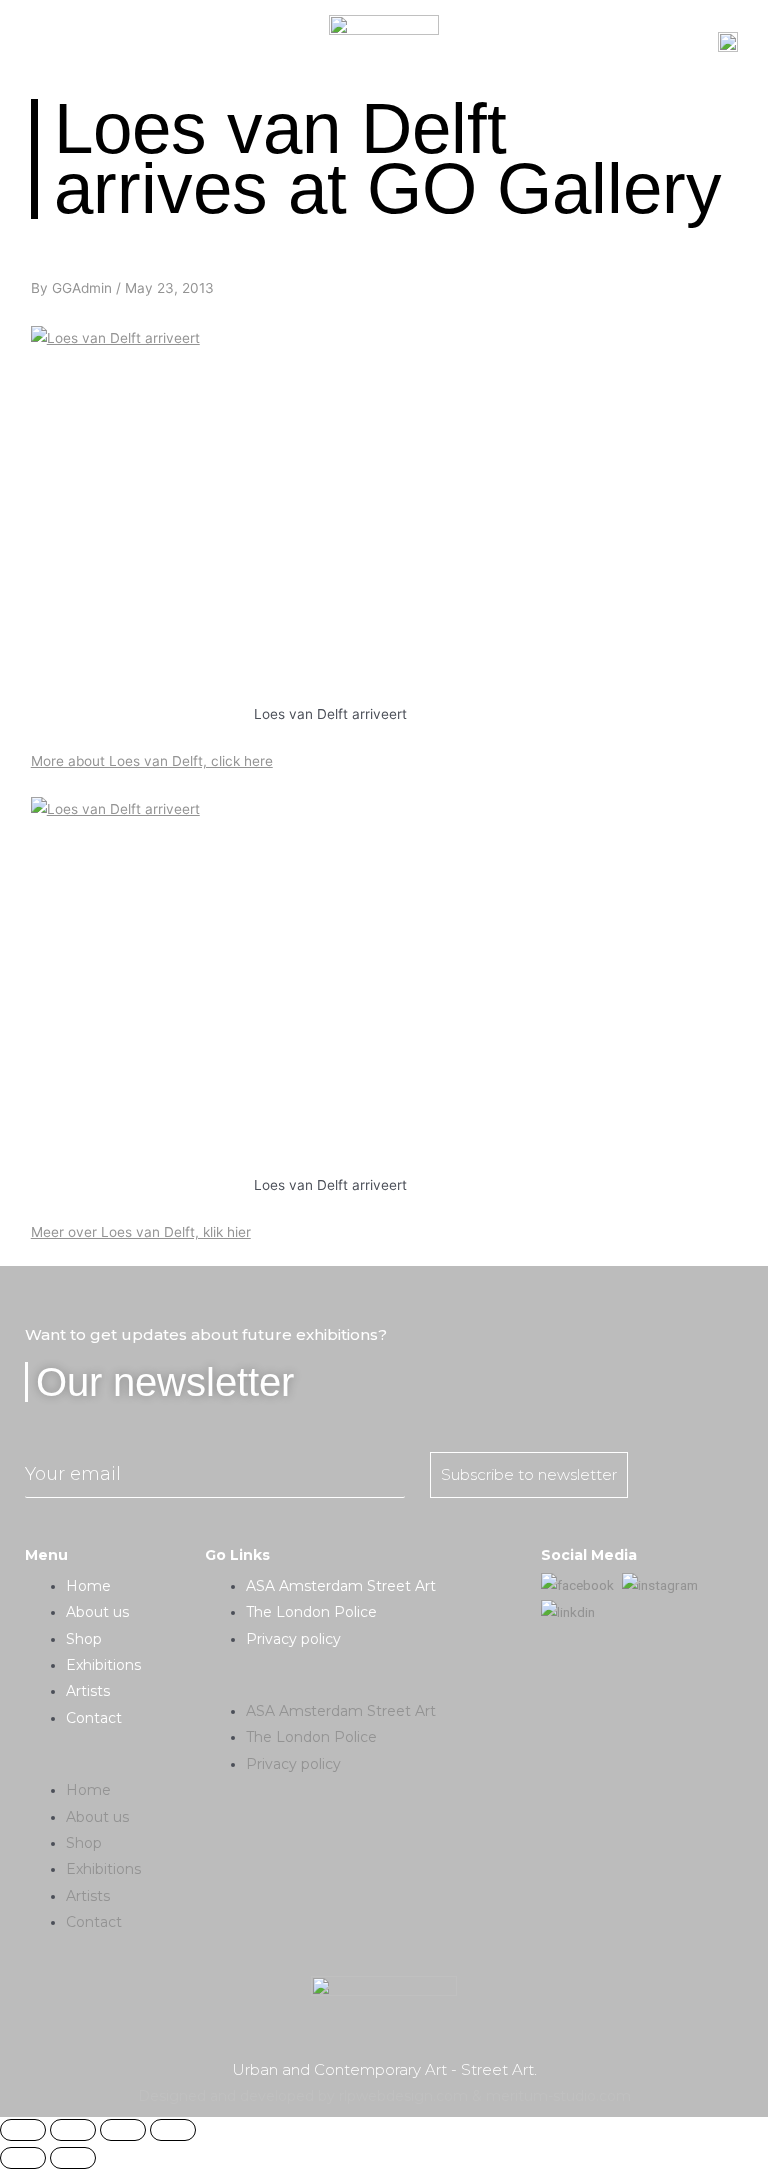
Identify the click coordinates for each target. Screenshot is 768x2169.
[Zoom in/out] (173, 2130)
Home (88, 1586)
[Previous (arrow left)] (23, 2158)
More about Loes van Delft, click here (152, 761)
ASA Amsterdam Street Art (341, 1586)
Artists (88, 1691)
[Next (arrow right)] (73, 2158)
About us (97, 1612)
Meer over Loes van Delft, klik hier (141, 1232)
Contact (94, 1718)
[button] (114, 1764)
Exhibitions (103, 1665)
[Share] (73, 2130)
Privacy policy (293, 1639)
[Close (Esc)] (23, 2130)
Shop (84, 1639)
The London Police (311, 1612)
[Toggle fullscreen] (123, 2130)
